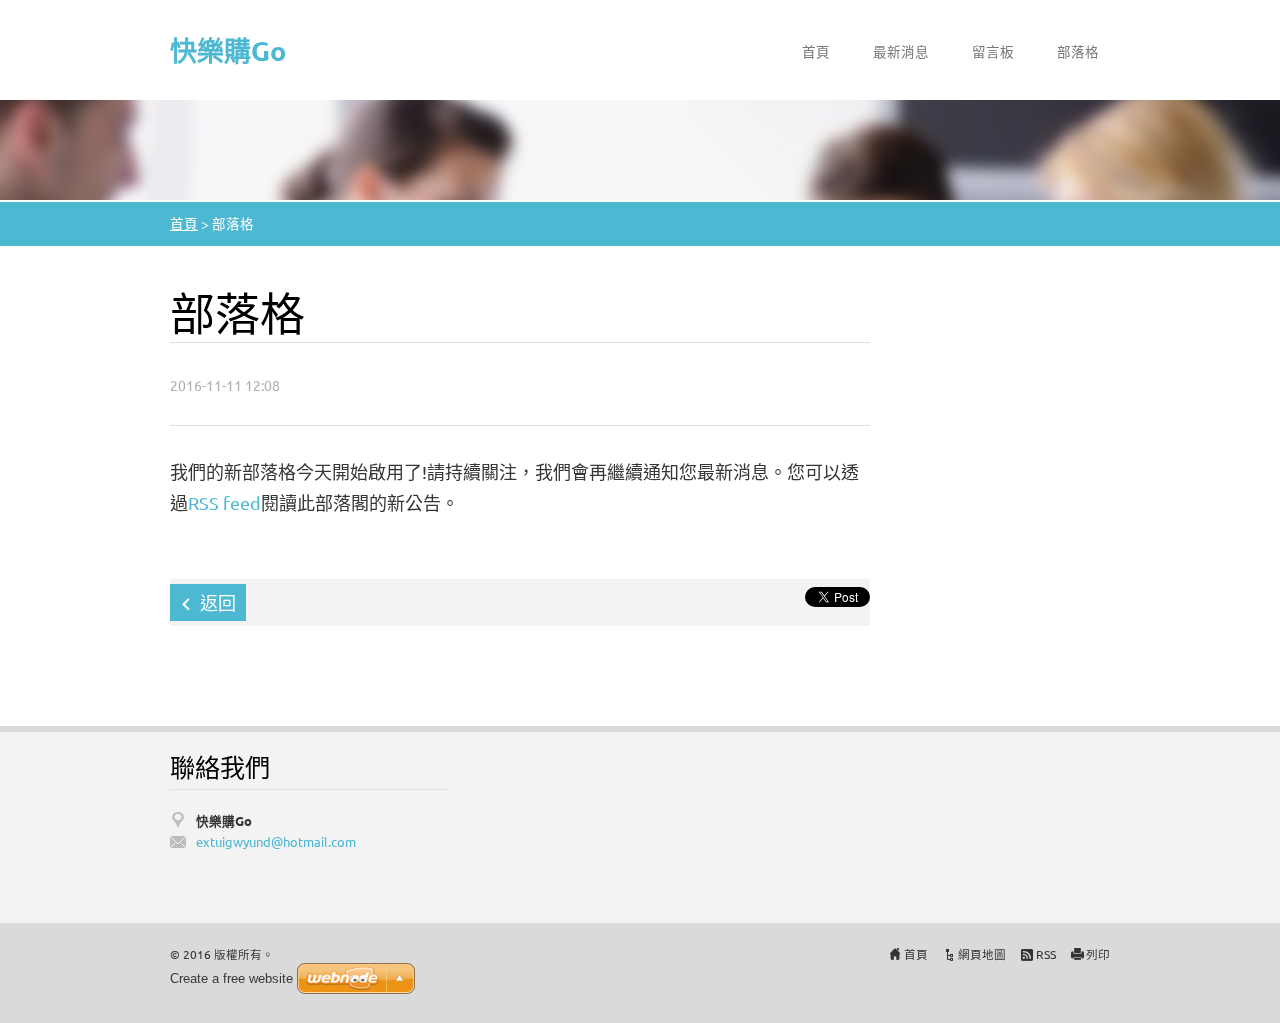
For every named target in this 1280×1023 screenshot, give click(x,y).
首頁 (816, 51)
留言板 (993, 51)
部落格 (1078, 51)
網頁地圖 (982, 954)
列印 (1098, 954)
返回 (218, 602)
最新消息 (901, 51)
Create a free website (231, 978)
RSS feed (224, 502)
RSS (1046, 954)
